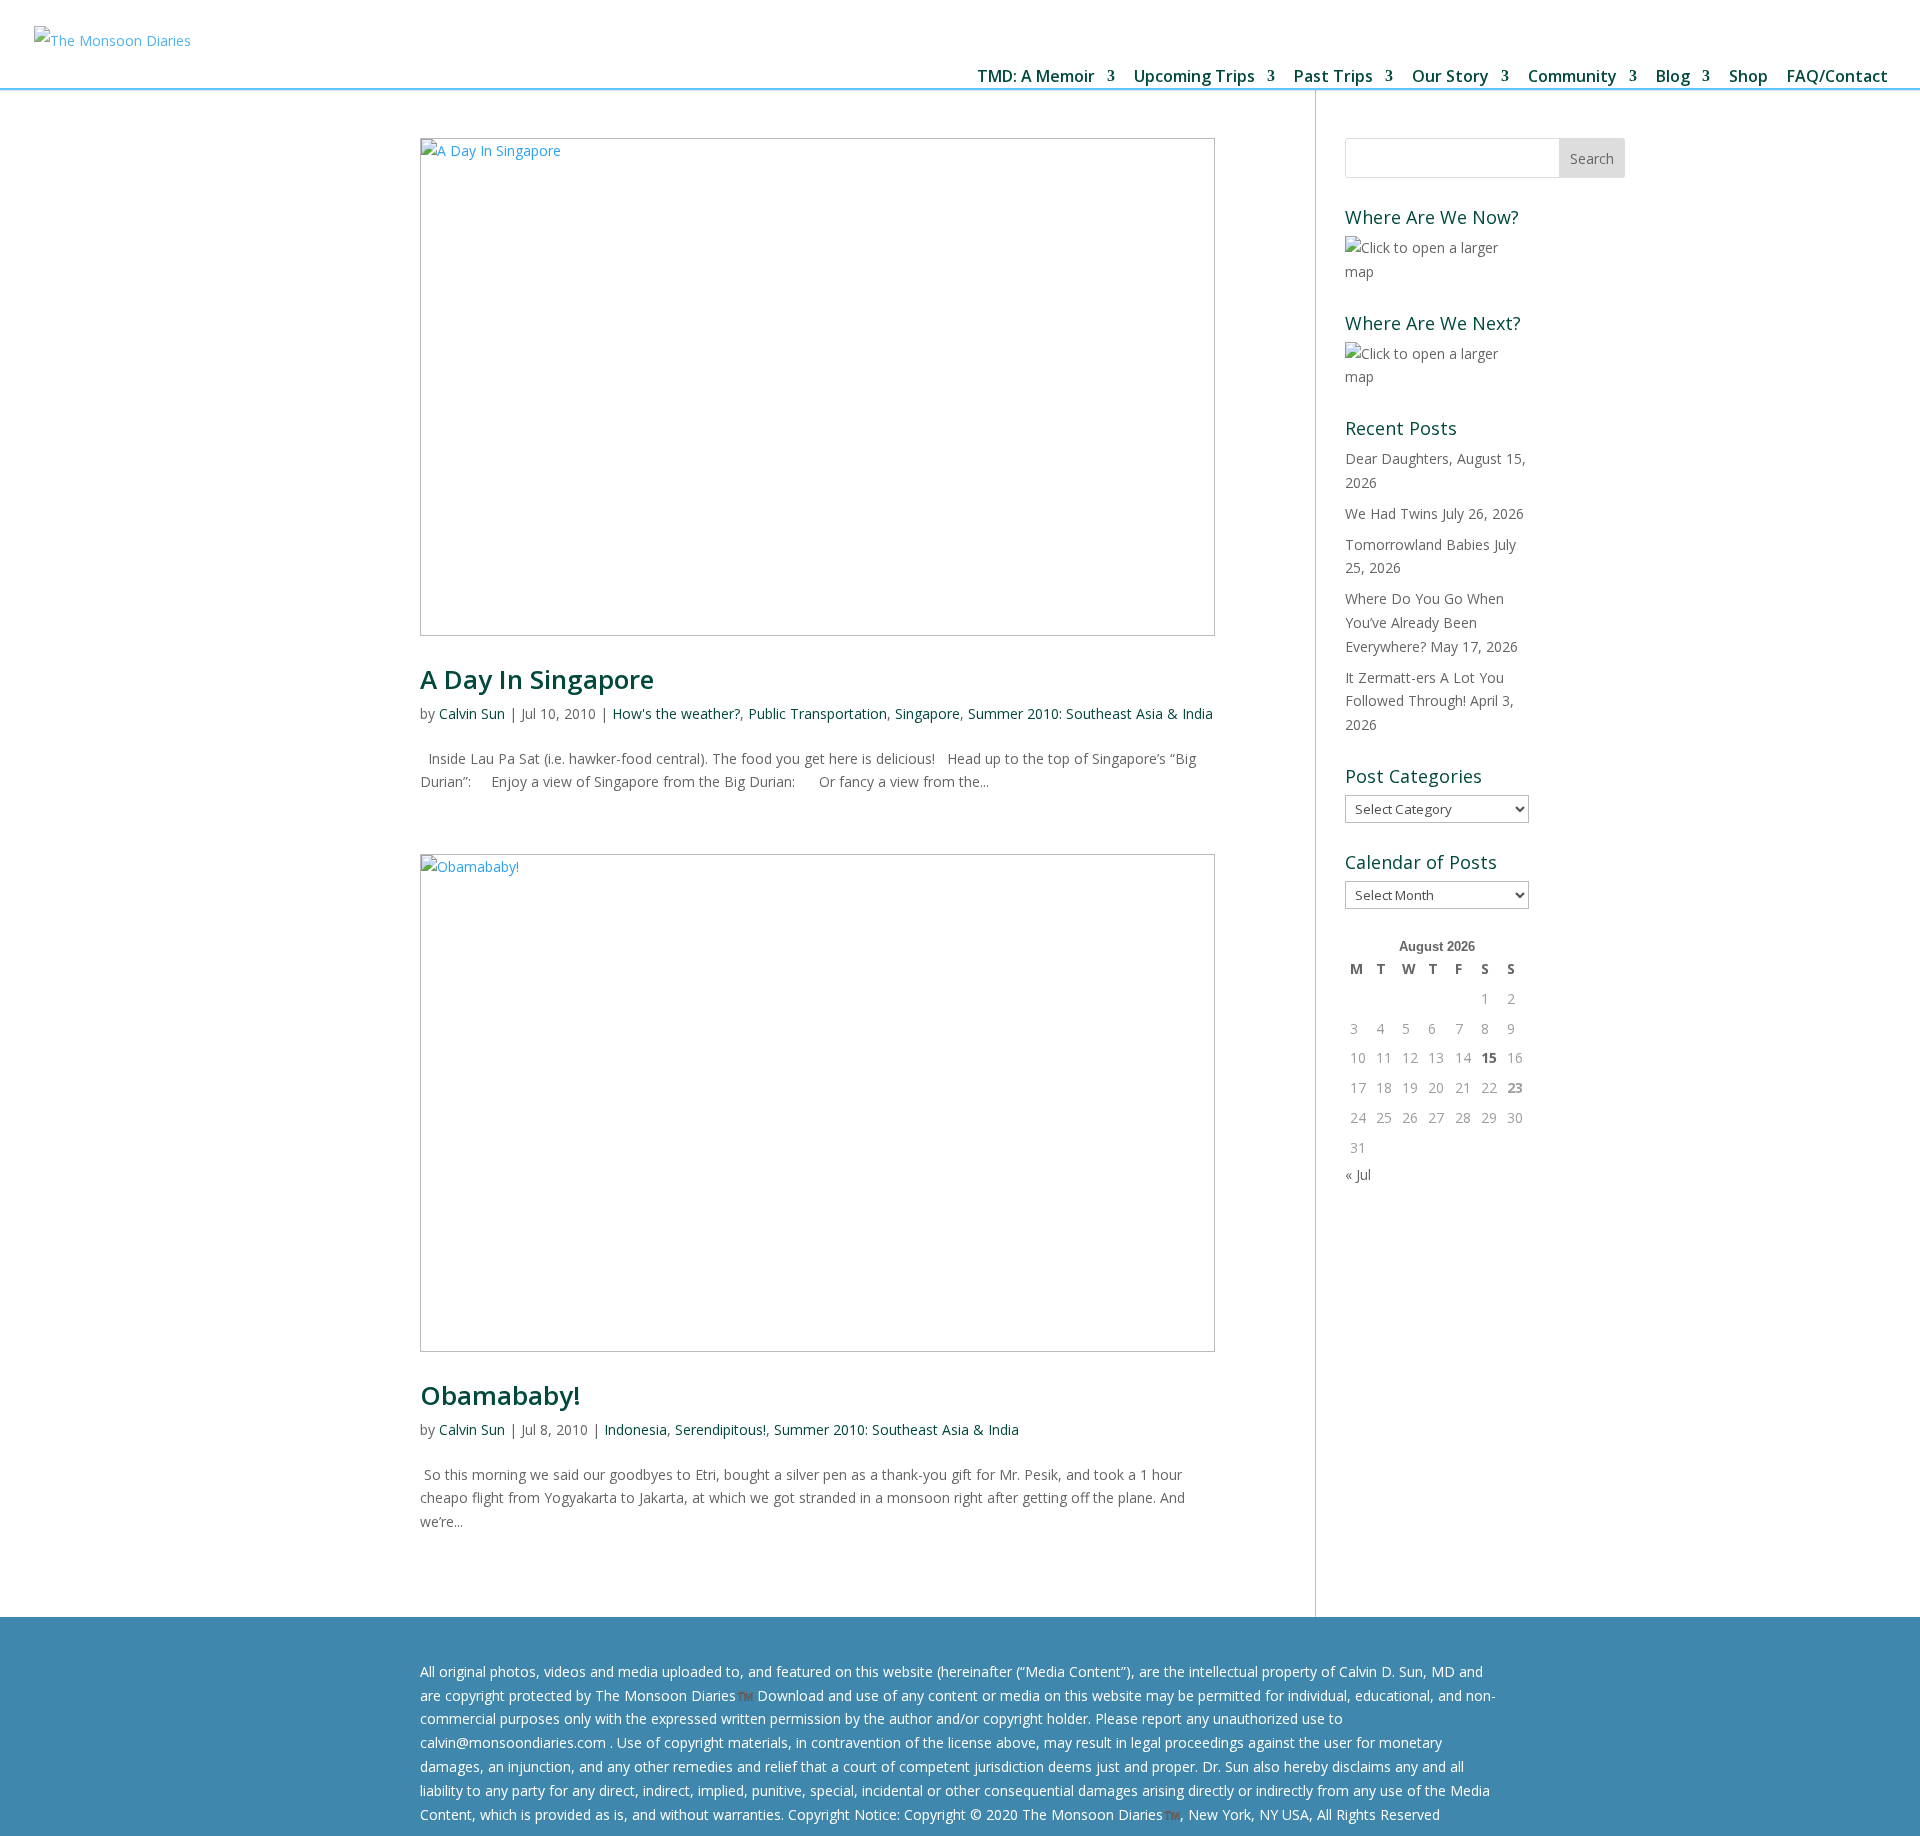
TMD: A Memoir (1036, 77)
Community (1572, 77)
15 (1489, 1057)
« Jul (1358, 1174)
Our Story (1450, 77)
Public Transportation (817, 713)
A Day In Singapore (537, 679)
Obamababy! (500, 1395)
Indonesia (635, 1429)
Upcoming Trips (1194, 77)
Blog (1673, 77)
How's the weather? (676, 713)
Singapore (927, 713)
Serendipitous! (720, 1429)
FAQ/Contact (1837, 77)
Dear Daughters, (1399, 458)
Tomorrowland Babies (1417, 544)
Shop (1748, 77)
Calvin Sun (472, 713)
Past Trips (1333, 77)
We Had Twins (1391, 513)
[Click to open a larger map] (1437, 271)
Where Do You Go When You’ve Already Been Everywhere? (1424, 622)
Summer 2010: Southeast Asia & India (1090, 713)
